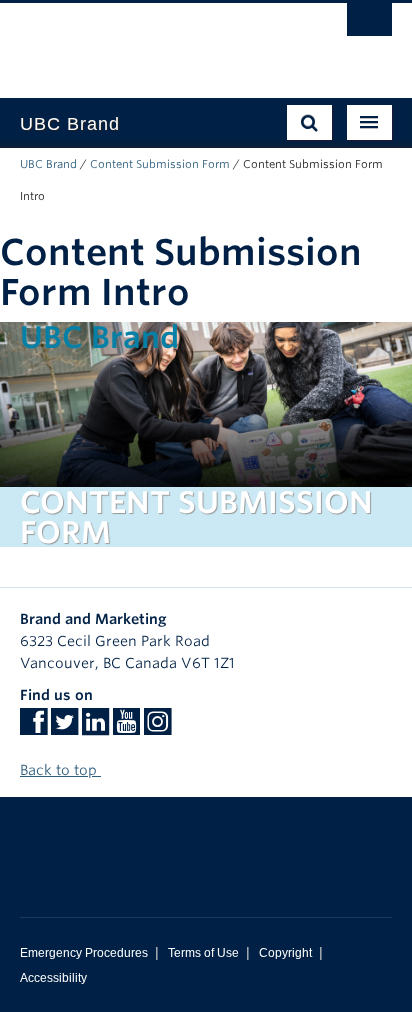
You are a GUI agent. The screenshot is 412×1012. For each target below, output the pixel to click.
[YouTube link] (126, 728)
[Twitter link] (64, 728)
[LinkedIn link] (95, 728)
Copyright (285, 953)
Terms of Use (203, 953)
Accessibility (53, 978)
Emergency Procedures (84, 953)
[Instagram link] (157, 728)
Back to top (60, 770)
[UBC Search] (369, 25)
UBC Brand (48, 164)
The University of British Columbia (150, 41)
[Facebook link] (33, 728)
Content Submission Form (160, 164)
